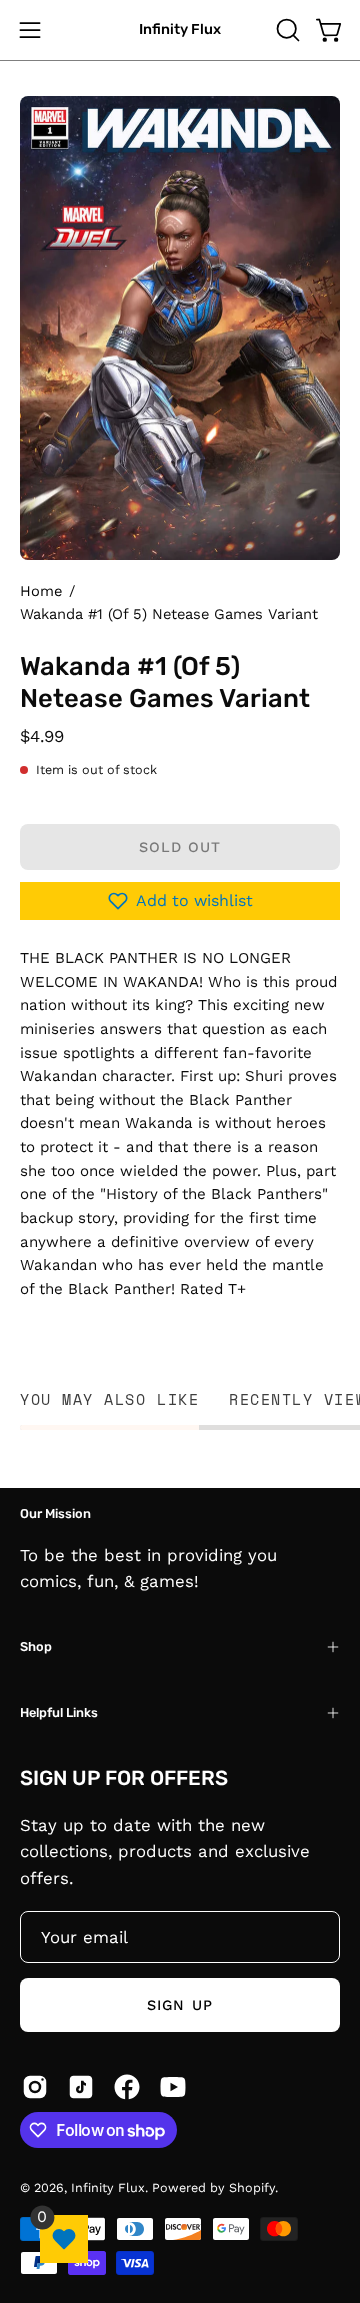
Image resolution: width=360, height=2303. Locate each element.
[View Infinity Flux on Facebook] (127, 2087)
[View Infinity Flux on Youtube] (173, 2087)
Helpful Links (59, 1712)
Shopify (252, 2187)
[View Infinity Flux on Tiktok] (81, 2087)
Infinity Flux (180, 29)
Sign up (180, 2005)
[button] (286, 30)
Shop (36, 1646)
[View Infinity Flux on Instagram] (35, 2087)
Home (41, 591)
